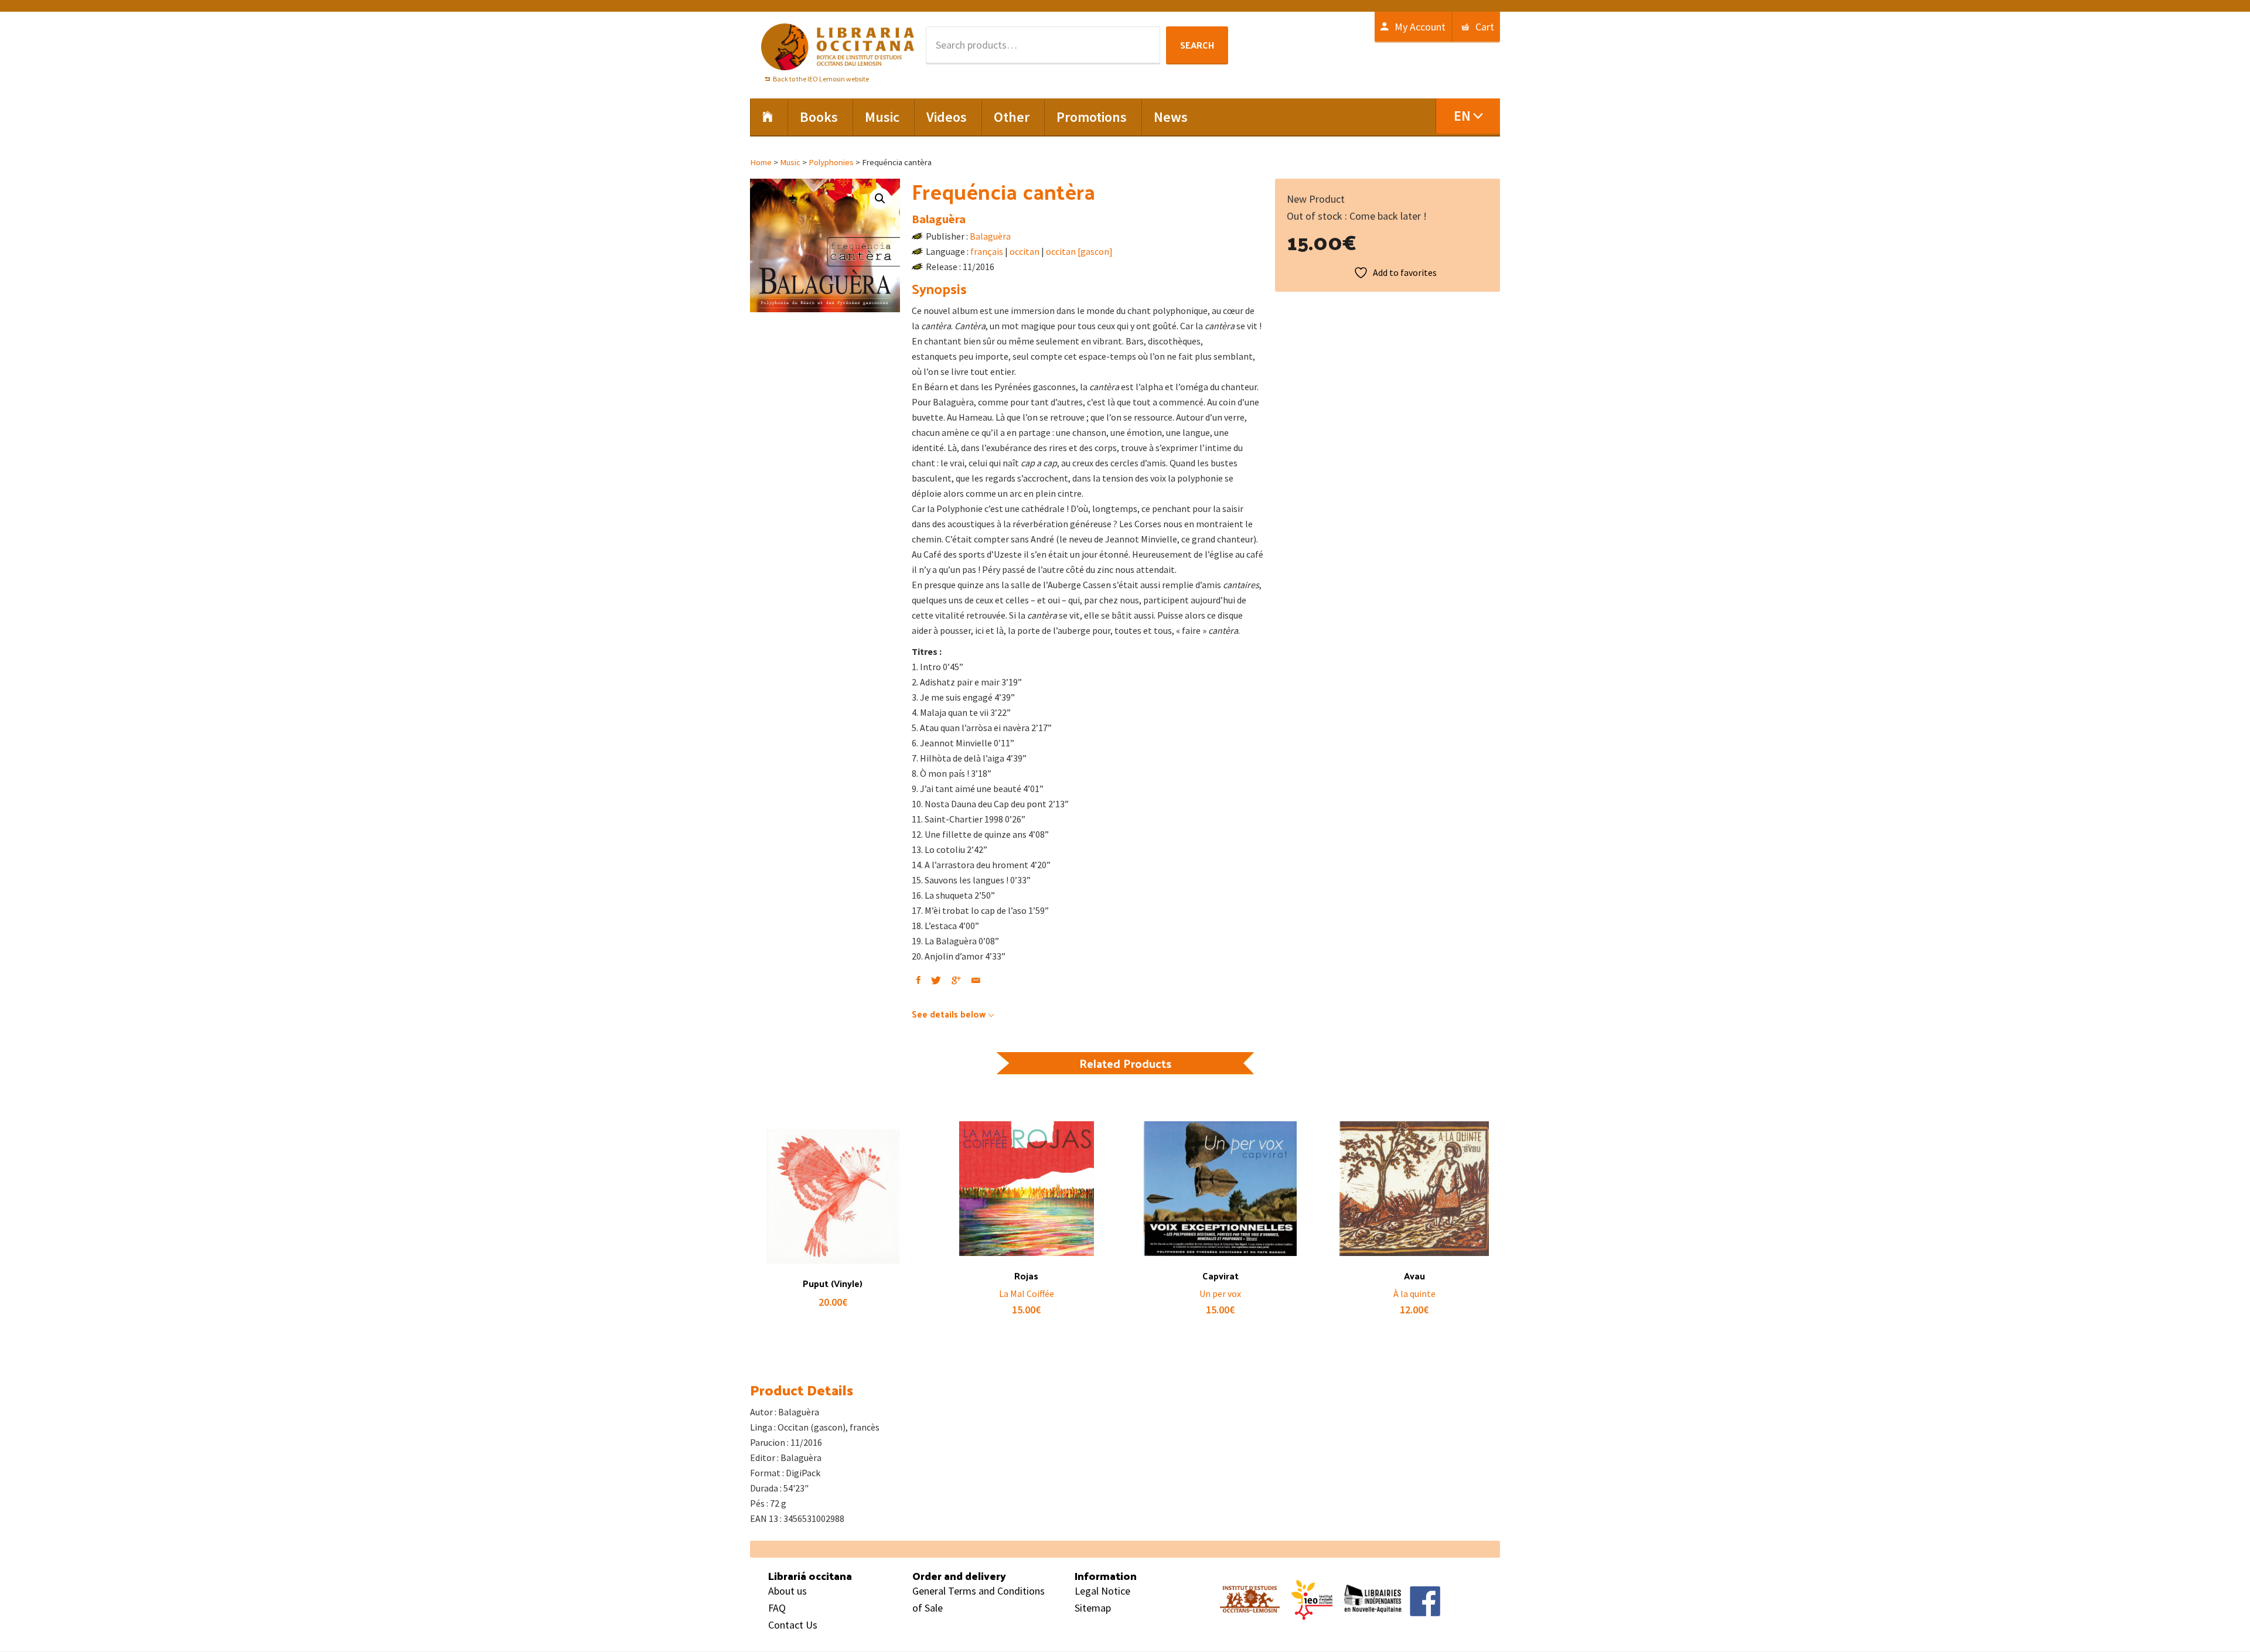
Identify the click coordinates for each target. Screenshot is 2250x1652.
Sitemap (1093, 1608)
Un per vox (1220, 1293)
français (987, 251)
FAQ (777, 1608)
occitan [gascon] (1079, 251)
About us (787, 1591)
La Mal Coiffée (1027, 1293)
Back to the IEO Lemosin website (821, 79)
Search (1197, 45)
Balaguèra (939, 219)
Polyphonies (831, 162)
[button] (880, 199)
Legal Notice (1102, 1591)
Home (761, 162)
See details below (949, 1014)
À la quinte (1414, 1293)
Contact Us (793, 1625)
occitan (1025, 251)
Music (790, 162)
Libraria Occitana (838, 47)
